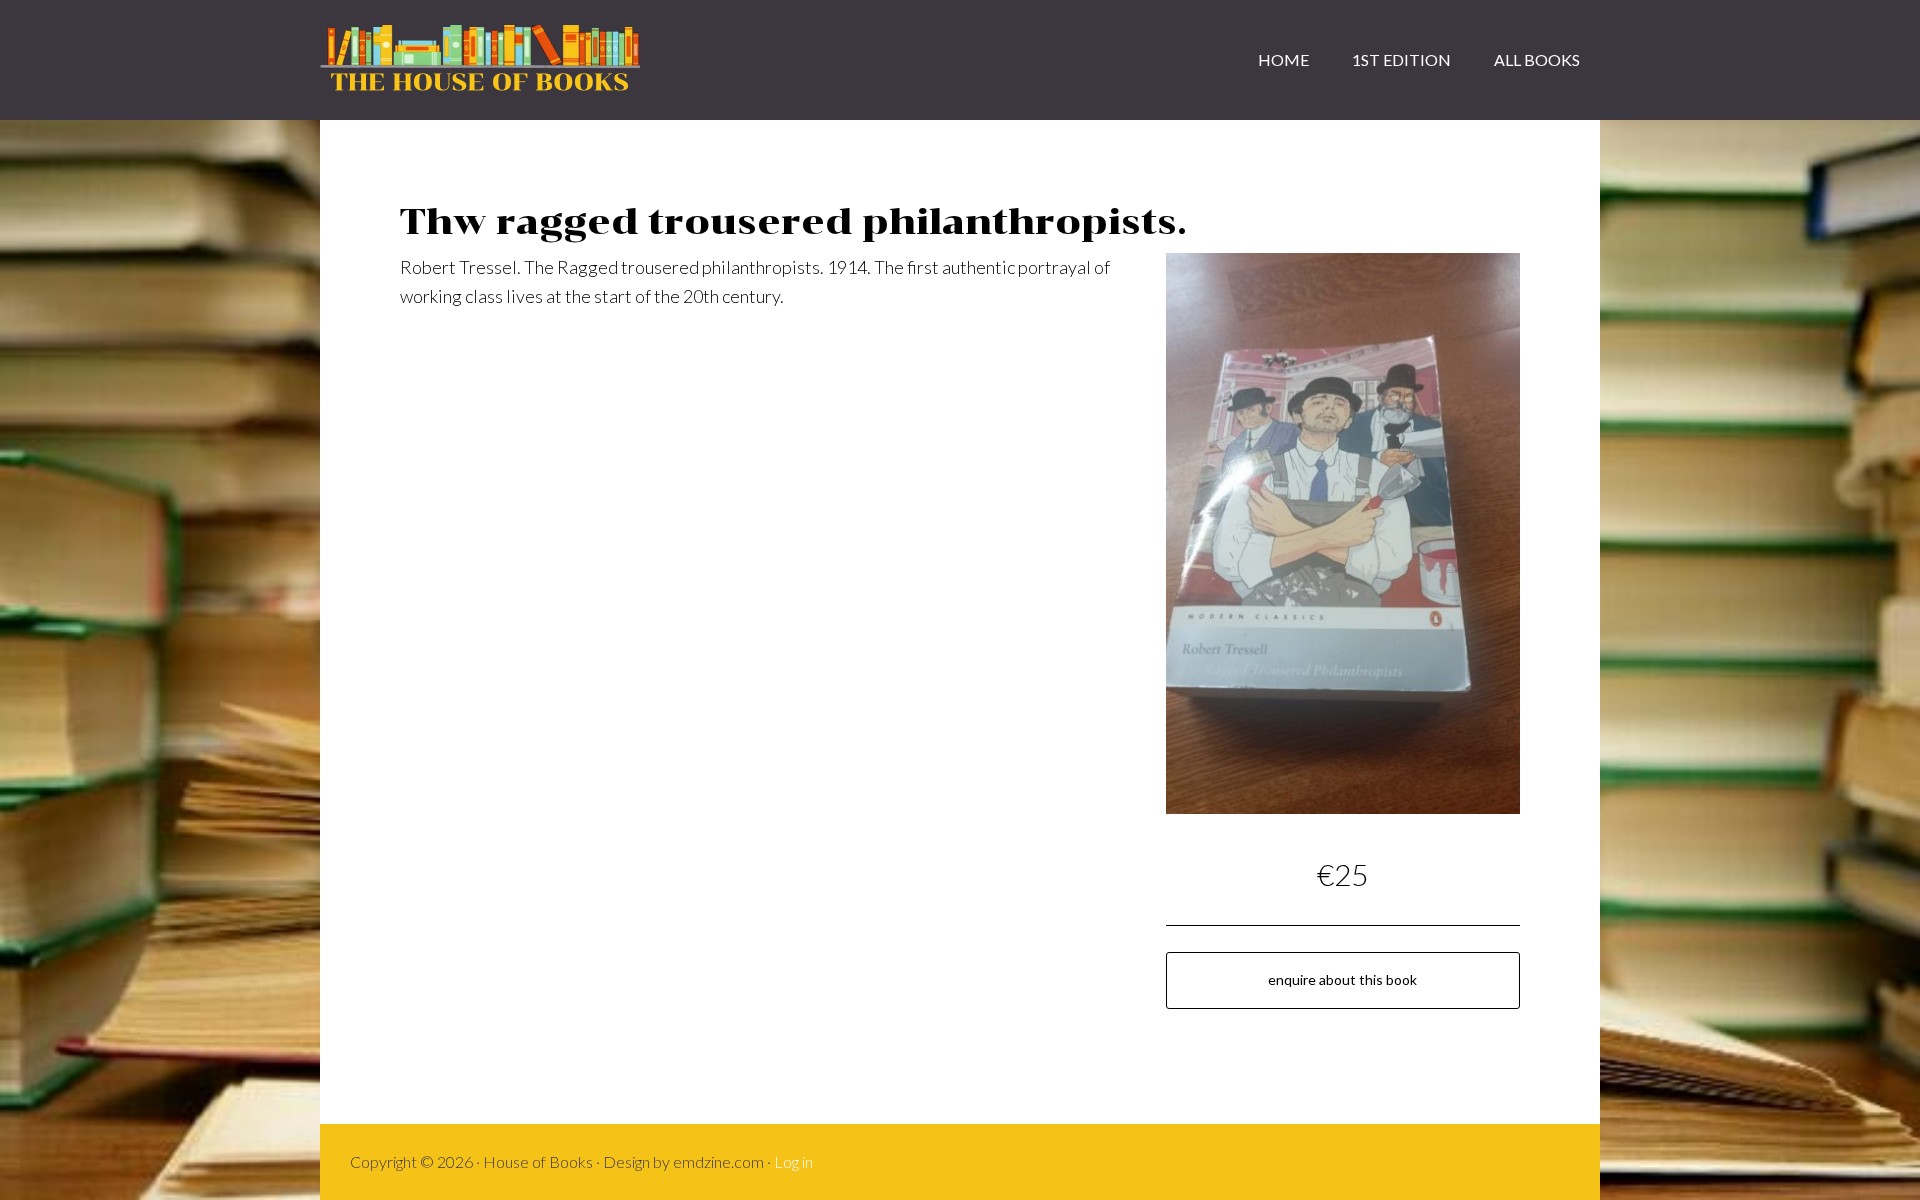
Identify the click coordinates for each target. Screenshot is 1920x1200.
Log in (793, 1161)
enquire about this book (1342, 979)
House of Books (480, 60)
